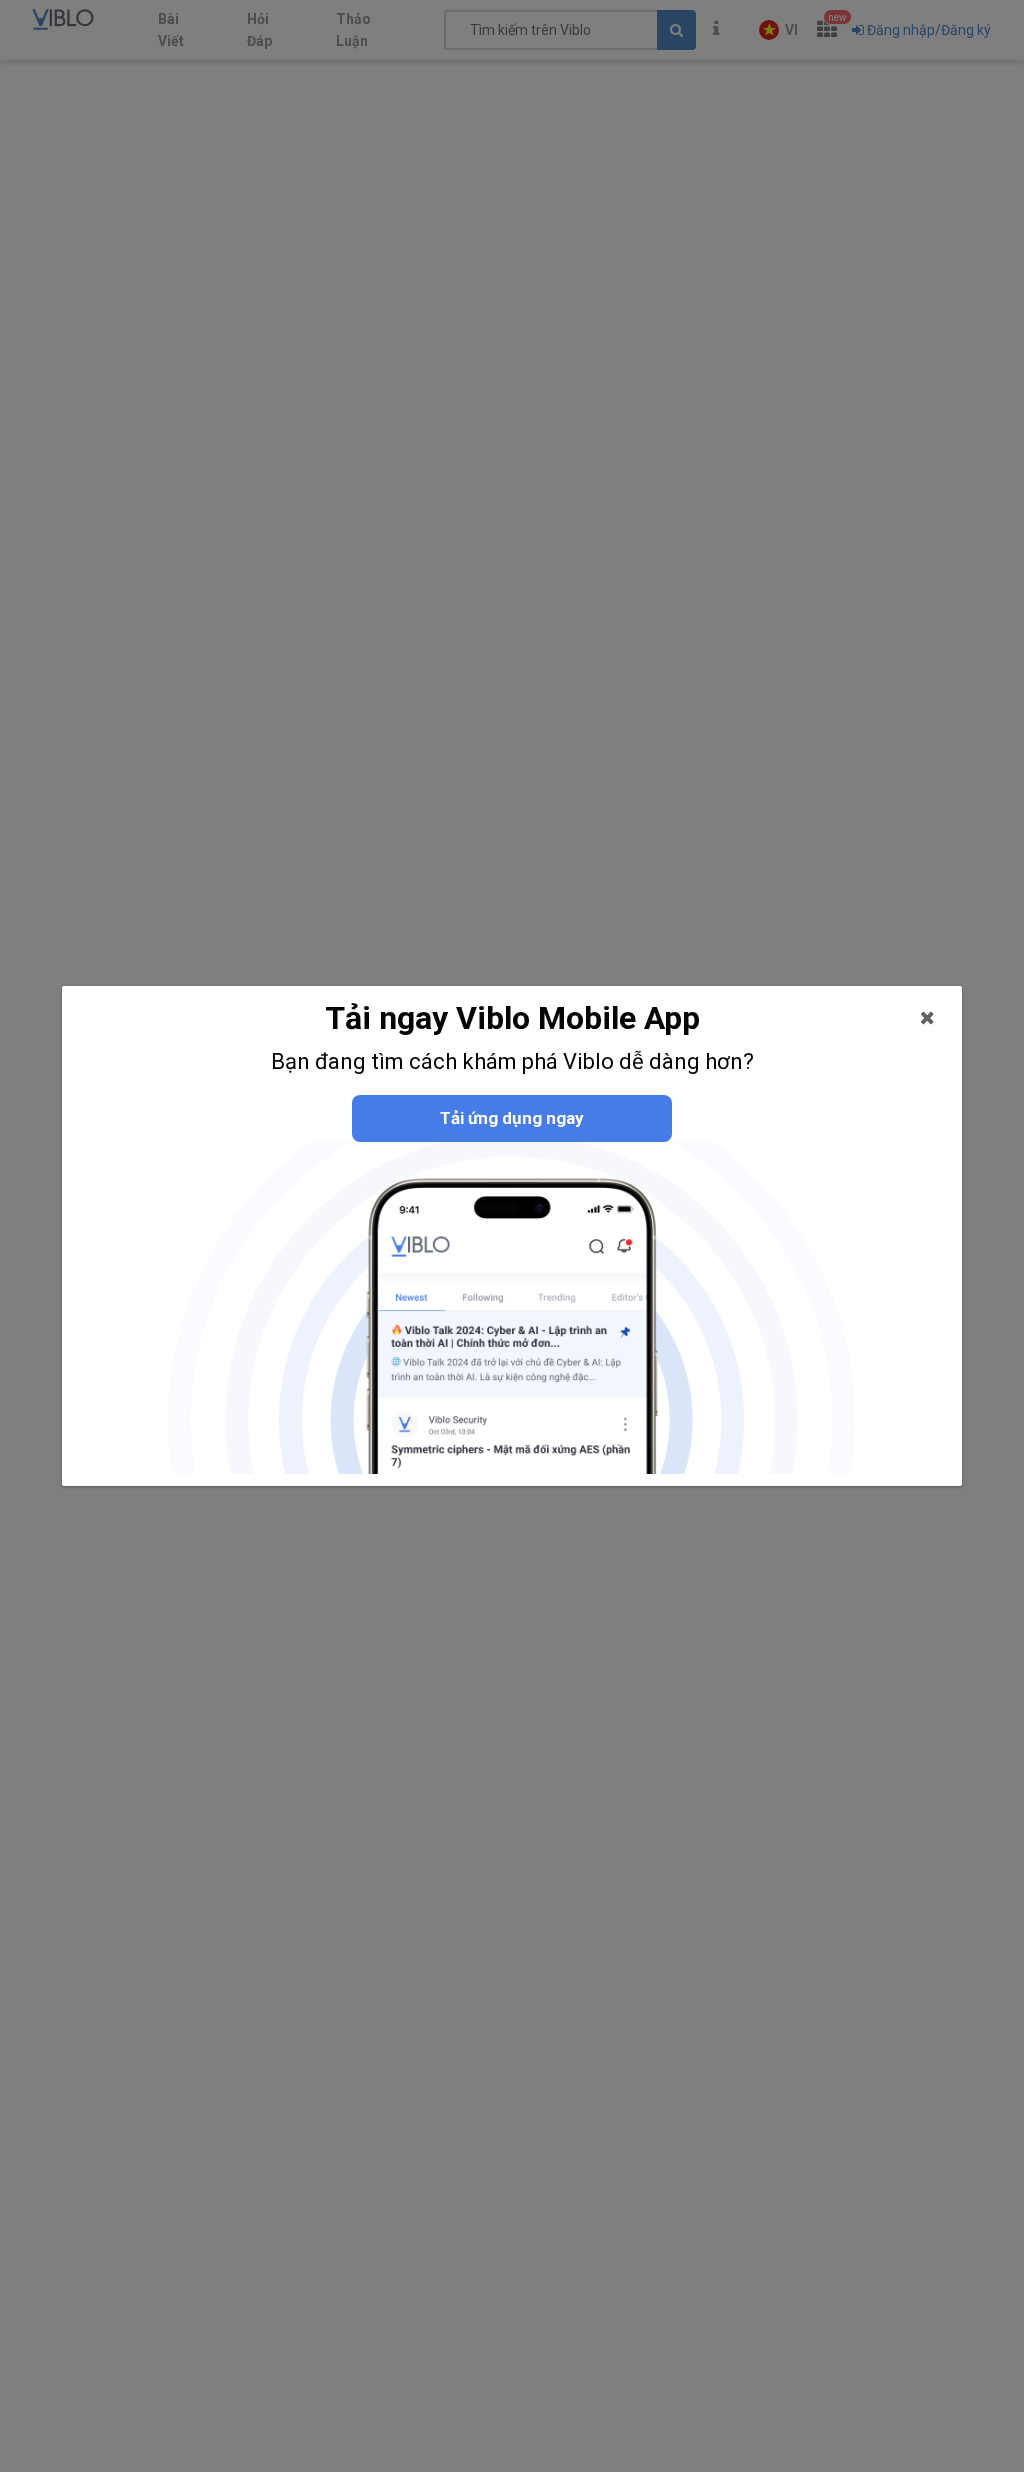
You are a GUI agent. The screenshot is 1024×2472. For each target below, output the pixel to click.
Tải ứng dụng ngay (512, 1118)
